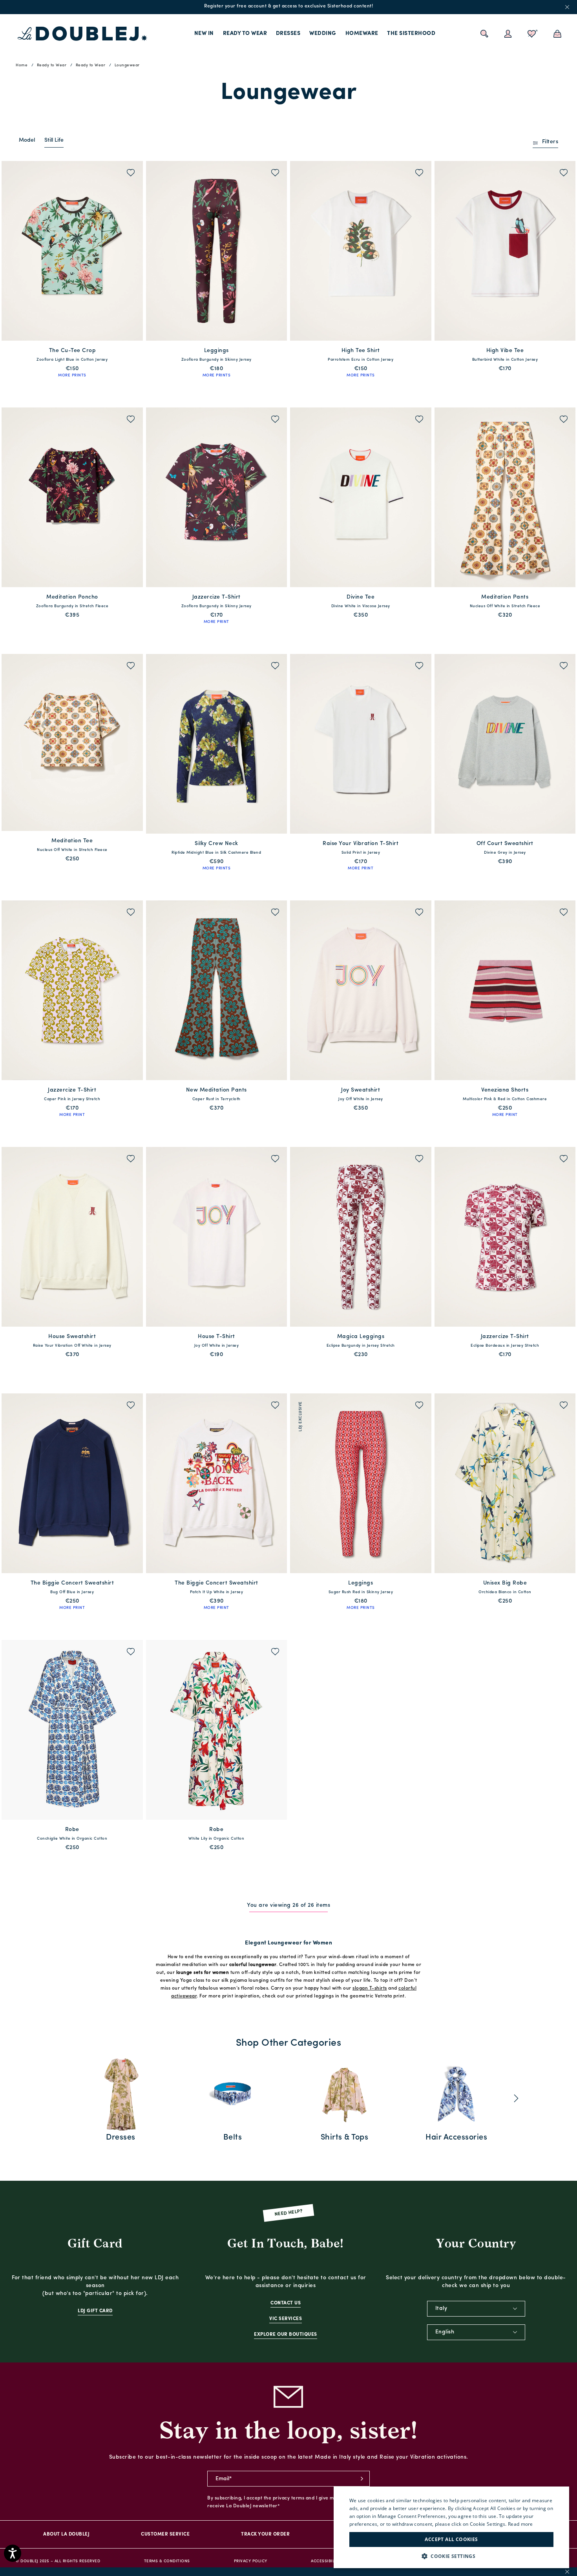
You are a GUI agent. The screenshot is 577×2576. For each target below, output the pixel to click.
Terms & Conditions (167, 2561)
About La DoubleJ (66, 2534)
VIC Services (286, 2319)
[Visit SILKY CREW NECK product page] (217, 744)
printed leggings (315, 1996)
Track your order (265, 2534)
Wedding (323, 34)
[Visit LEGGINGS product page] (217, 251)
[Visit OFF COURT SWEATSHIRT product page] (505, 744)
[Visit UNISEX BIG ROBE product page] (505, 1483)
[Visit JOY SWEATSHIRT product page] (361, 990)
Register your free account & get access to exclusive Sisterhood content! (288, 6)
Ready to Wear (245, 34)
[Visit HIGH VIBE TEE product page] (505, 251)
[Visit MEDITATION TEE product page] (72, 742)
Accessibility (326, 2561)
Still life (54, 140)
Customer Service (165, 2534)
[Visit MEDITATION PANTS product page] (505, 497)
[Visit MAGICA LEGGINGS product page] (361, 1237)
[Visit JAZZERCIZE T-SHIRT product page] (217, 497)
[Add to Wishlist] (131, 174)
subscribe (362, 2479)
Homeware (362, 34)
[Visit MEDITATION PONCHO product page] (72, 497)
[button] (451, 2556)
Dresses (288, 34)
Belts (233, 2138)
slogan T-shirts (370, 1988)
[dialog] (451, 2527)
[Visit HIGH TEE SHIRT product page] (361, 251)
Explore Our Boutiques (286, 2335)
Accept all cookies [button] (451, 2539)
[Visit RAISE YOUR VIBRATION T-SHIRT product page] (361, 744)
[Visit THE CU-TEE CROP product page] (72, 251)
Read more (520, 2524)
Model (27, 140)
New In (204, 34)
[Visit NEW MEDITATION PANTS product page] (217, 990)
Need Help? (289, 2213)
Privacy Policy (251, 2561)
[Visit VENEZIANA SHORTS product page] (505, 990)
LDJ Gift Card (95, 2311)
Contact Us (286, 2303)
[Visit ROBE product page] (72, 1730)
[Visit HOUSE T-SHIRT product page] (217, 1237)
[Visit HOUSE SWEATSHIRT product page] (72, 1237)
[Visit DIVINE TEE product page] (361, 497)
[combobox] (476, 2309)
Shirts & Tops (345, 2138)
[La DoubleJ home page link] (82, 34)
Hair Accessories (456, 2138)
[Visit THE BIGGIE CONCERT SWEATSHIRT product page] (72, 1483)
